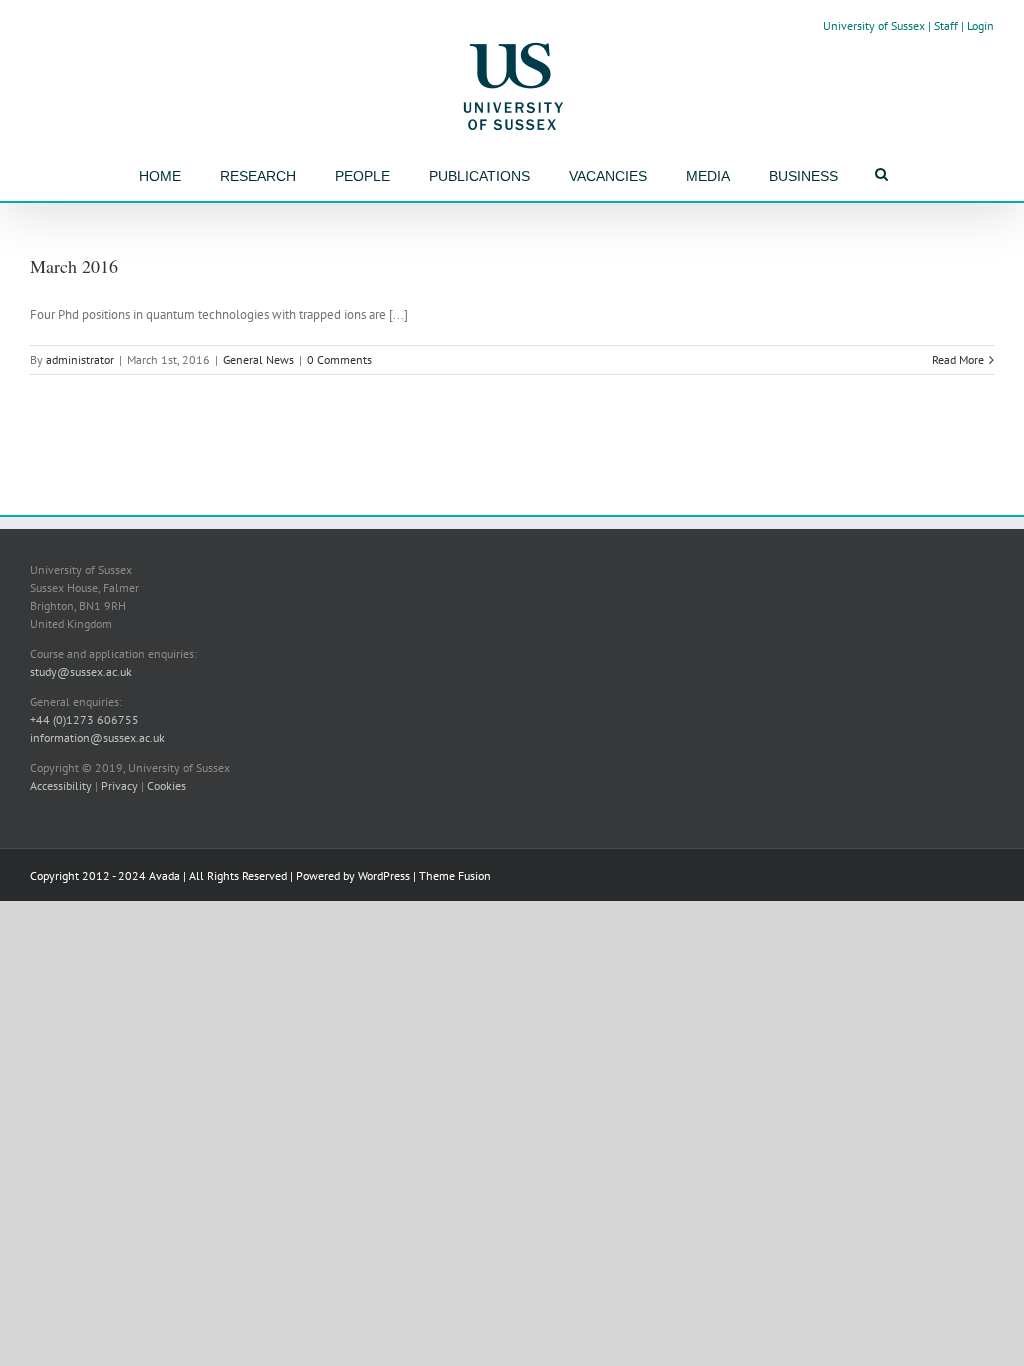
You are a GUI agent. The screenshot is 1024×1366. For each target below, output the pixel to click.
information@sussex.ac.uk (97, 737)
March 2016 (74, 266)
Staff (946, 25)
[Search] (881, 174)
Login (980, 25)
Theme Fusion (455, 875)
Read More (958, 359)
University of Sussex (874, 25)
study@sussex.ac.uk (81, 671)
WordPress (384, 875)
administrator (80, 359)
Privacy (119, 785)
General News (258, 359)
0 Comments (339, 359)
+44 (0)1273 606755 (84, 719)
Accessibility (61, 785)
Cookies (166, 785)
